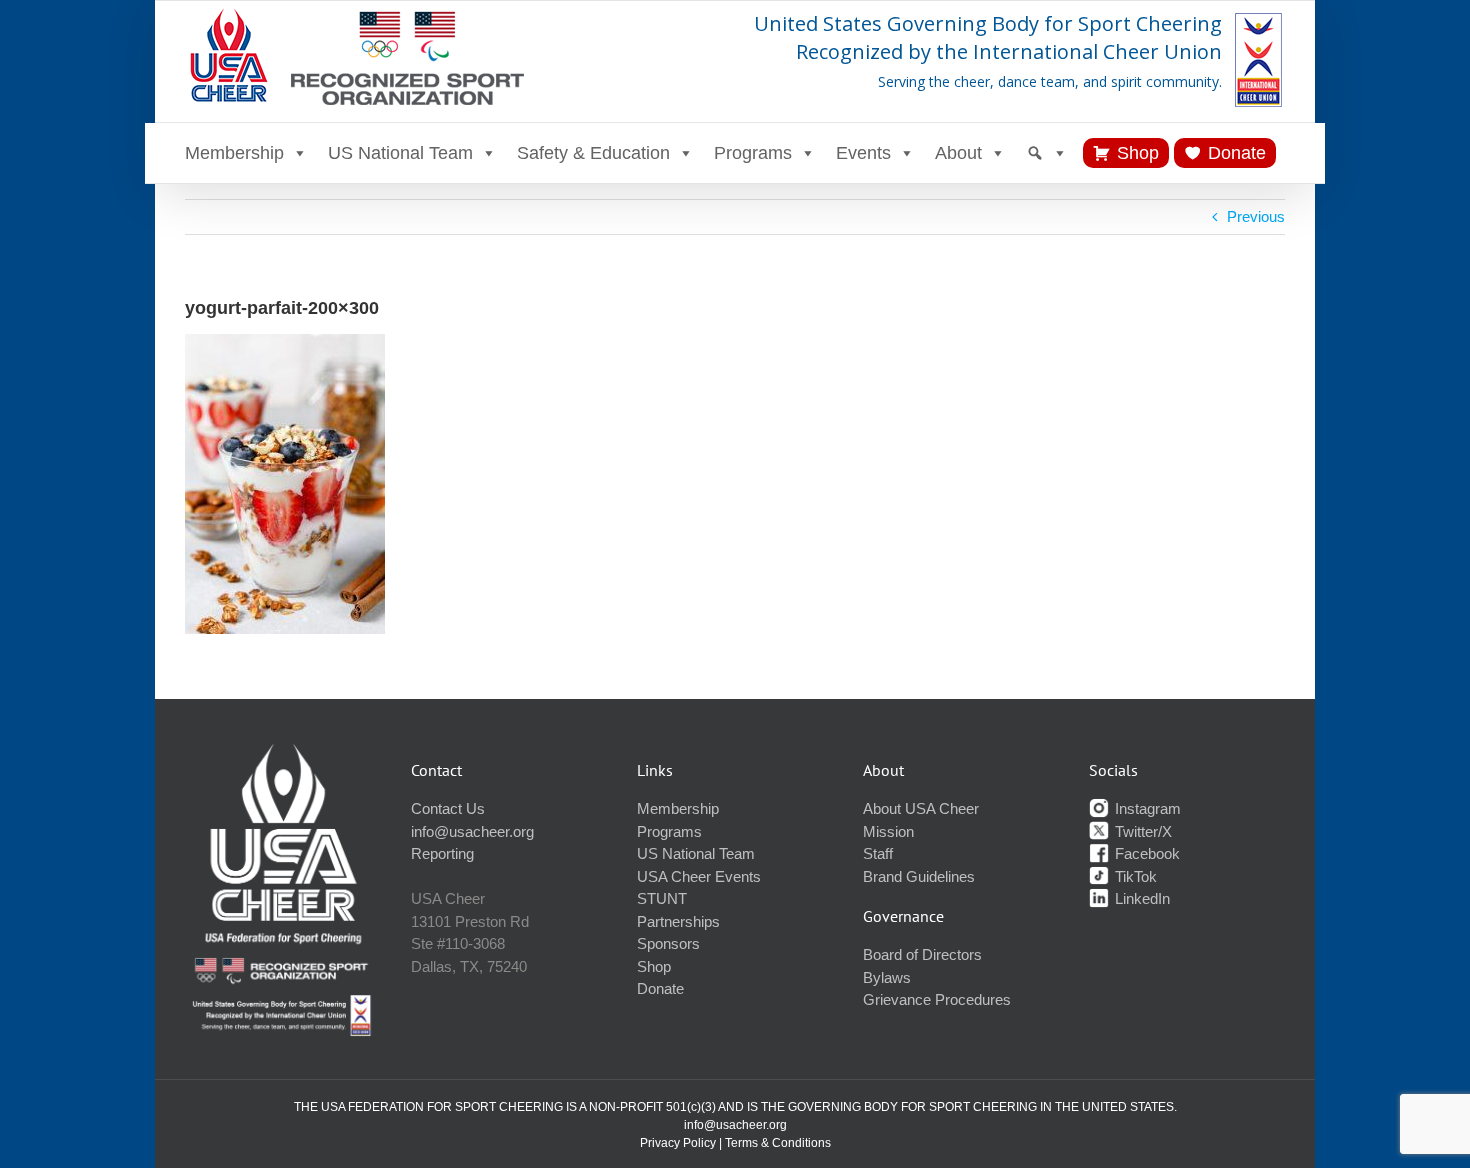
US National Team (400, 153)
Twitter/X (1141, 831)
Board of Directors (922, 954)
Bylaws (887, 977)
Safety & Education (593, 153)
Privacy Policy (678, 1143)
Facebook (1145, 853)
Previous (1256, 216)
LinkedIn (1140, 898)
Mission (888, 831)
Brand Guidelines (919, 876)
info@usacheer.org (472, 831)
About (958, 153)
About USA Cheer (921, 808)
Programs (753, 153)
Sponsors (668, 943)
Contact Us (448, 808)
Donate (1237, 153)
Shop (1138, 153)
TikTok (1134, 876)
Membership (234, 153)
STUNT (662, 898)
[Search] (1047, 153)
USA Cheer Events (699, 876)
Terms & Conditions (778, 1143)
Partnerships (678, 921)
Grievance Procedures (937, 999)
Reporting (442, 853)
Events (863, 153)
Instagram (1146, 808)
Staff (878, 853)
